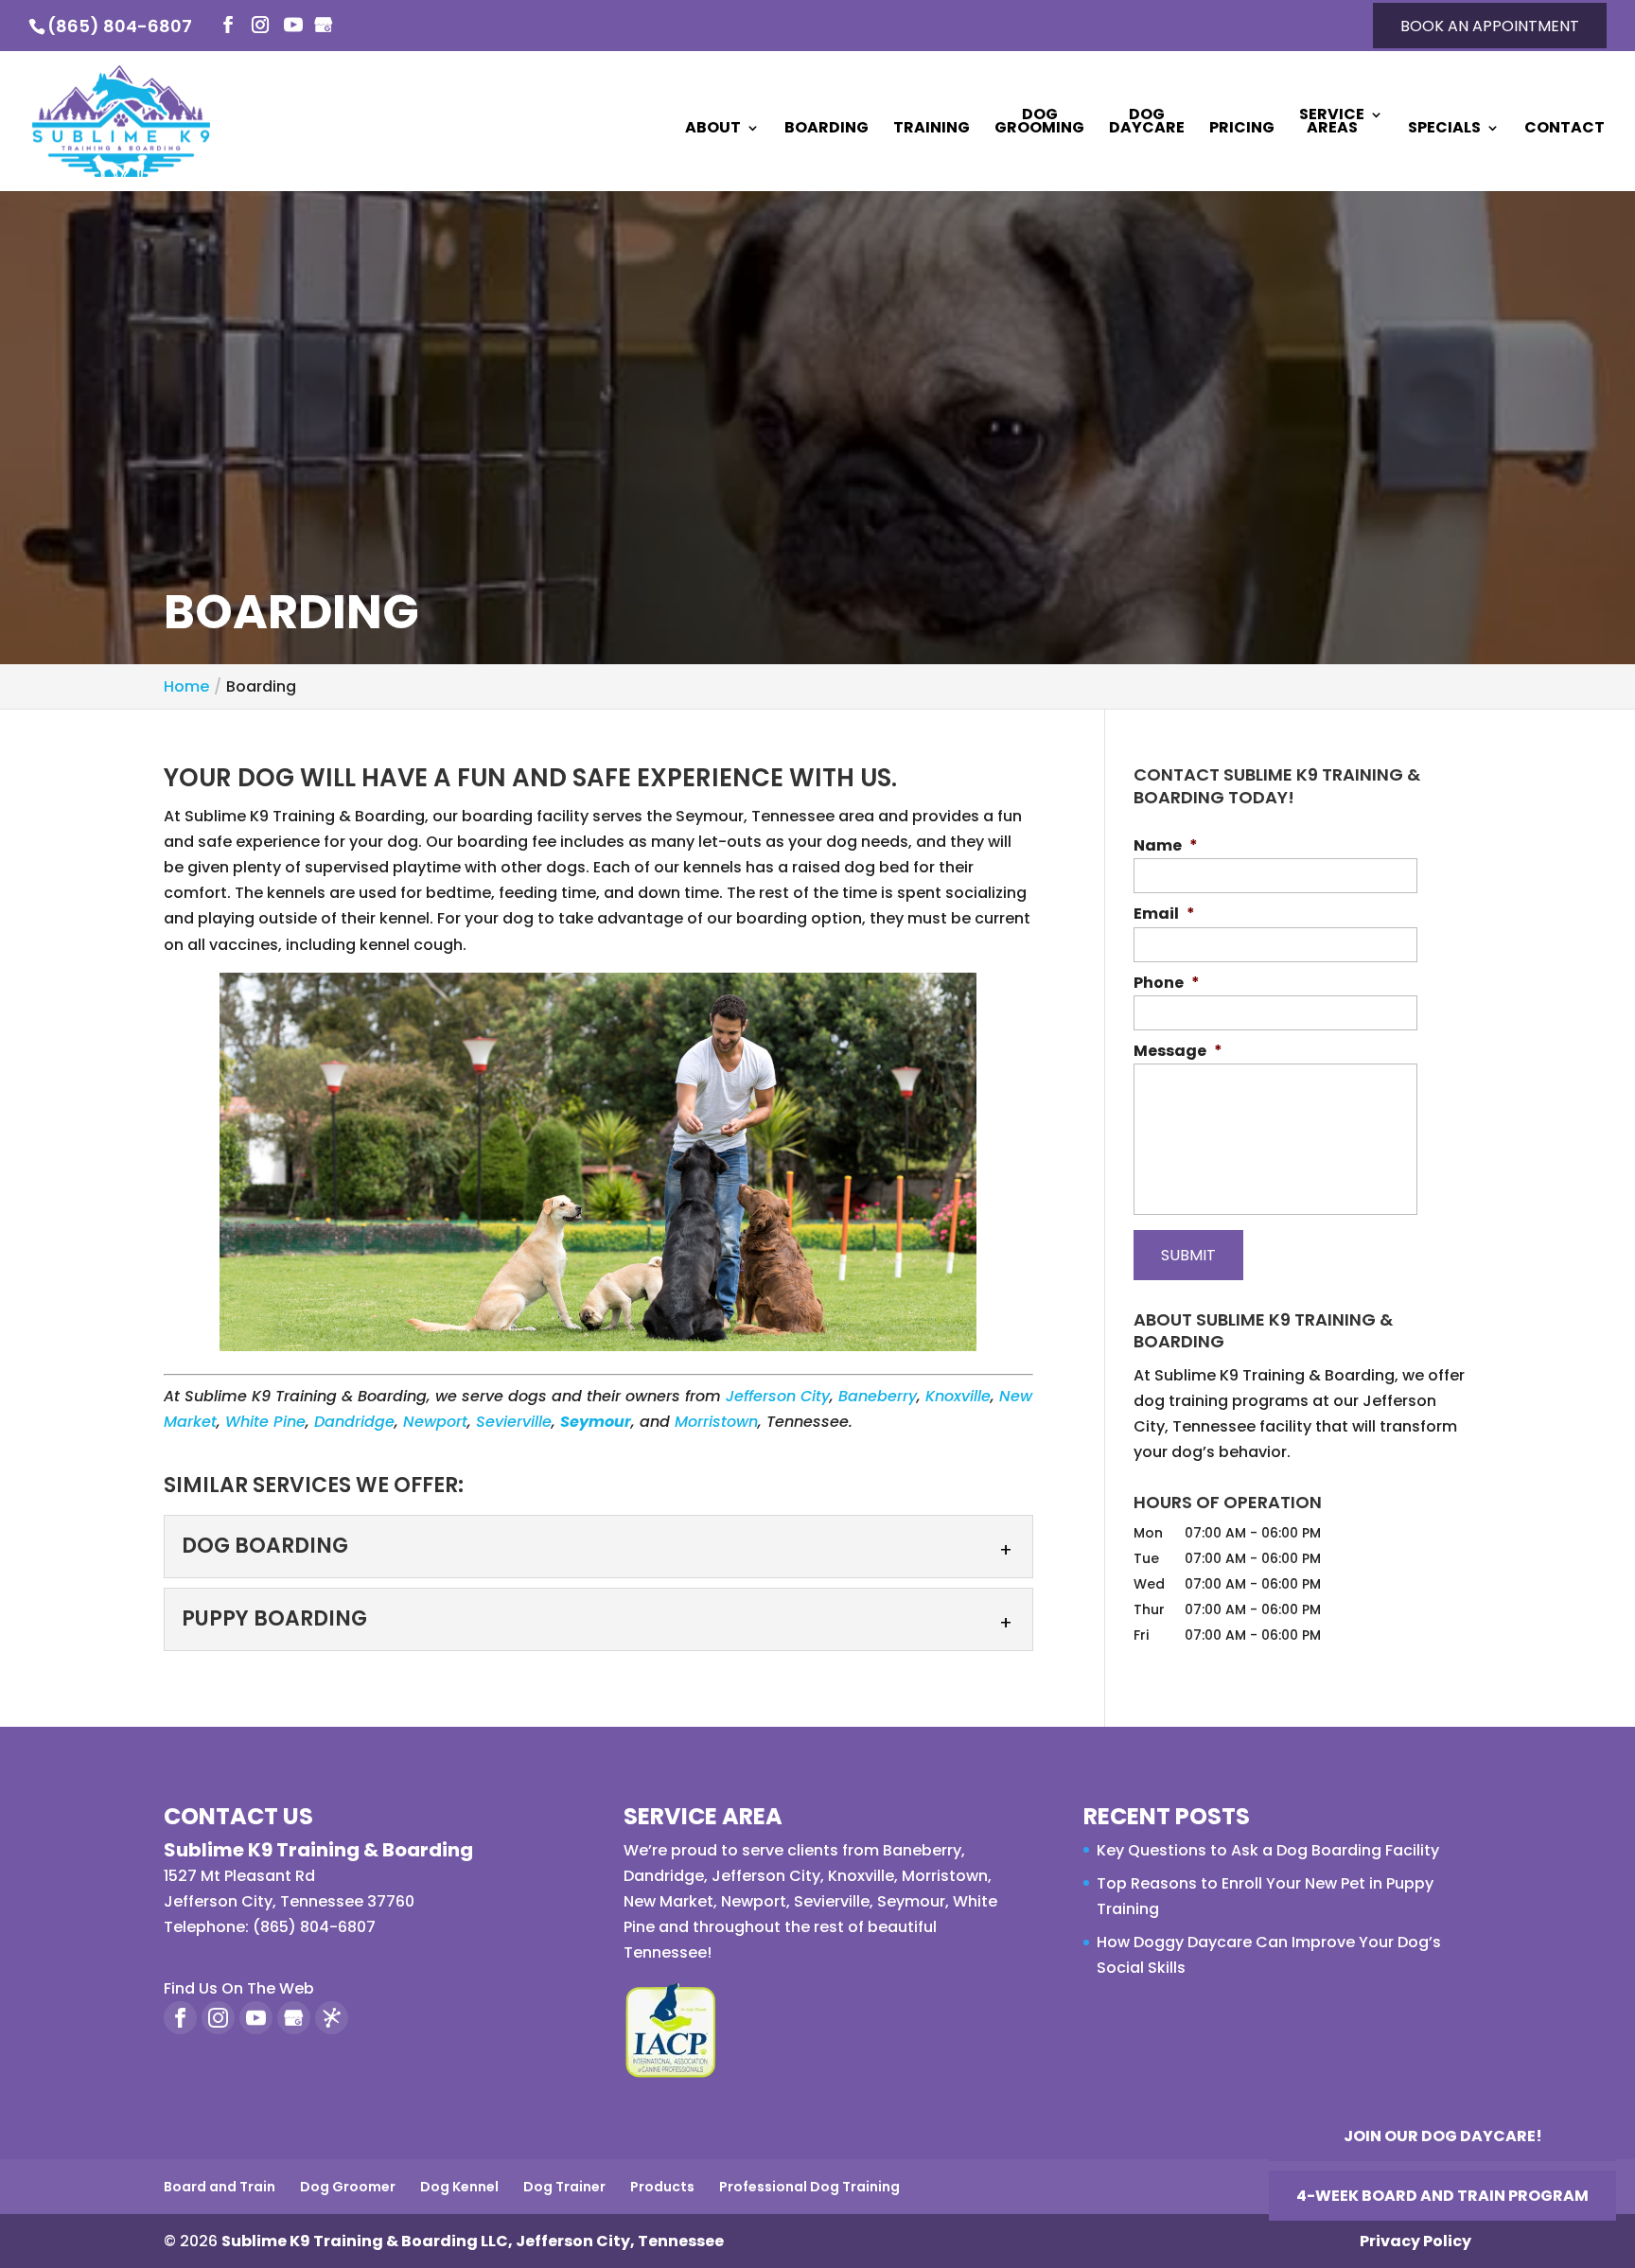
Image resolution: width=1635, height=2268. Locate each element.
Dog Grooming (1039, 123)
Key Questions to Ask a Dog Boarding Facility (1268, 1850)
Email (1164, 914)
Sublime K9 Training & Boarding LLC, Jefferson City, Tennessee (473, 2241)
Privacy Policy (1415, 2241)
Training (932, 130)
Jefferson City (778, 1396)
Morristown (716, 1422)
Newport (435, 1422)
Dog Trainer (564, 2187)
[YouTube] (293, 26)
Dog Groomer (348, 2187)
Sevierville (514, 1422)
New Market (668, 1901)
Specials (1444, 130)
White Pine (265, 1422)
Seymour (911, 1901)
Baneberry (878, 1396)
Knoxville (958, 1396)
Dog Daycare (1147, 123)
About (713, 130)
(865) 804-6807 (120, 26)
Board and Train (220, 2187)
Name (1166, 846)
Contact (1565, 130)
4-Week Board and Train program (1442, 2196)
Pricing (1242, 130)
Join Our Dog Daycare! (1443, 2136)
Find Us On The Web (239, 1988)
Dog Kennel (459, 2187)
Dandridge (354, 1422)
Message (1178, 1052)
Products (662, 2187)
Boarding (826, 130)
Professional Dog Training (809, 2187)
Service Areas (1332, 123)
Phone (1167, 984)
